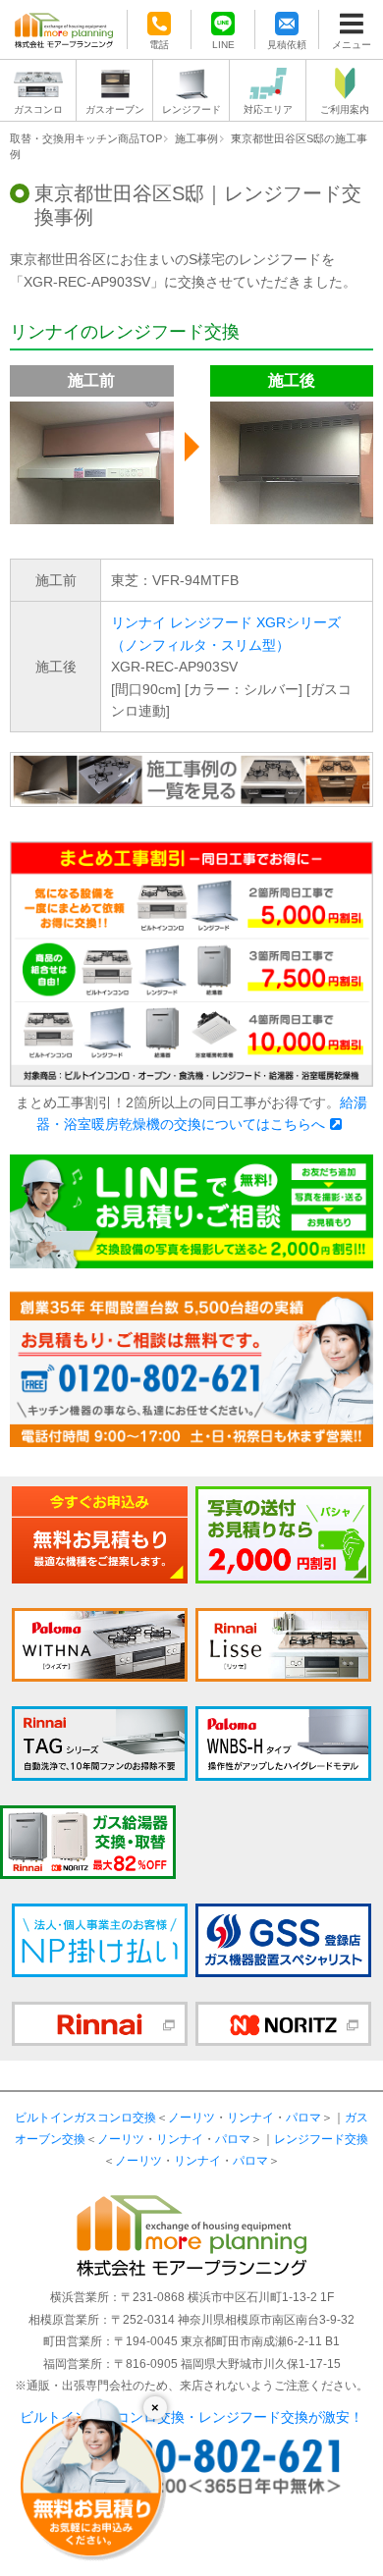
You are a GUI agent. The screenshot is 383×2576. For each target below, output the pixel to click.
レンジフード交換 (321, 2139)
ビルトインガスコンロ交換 (85, 2118)
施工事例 (196, 138)
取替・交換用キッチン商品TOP (86, 138)
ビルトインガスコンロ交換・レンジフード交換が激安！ (191, 2417)
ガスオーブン (115, 109)
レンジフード (191, 109)
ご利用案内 (345, 109)
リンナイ (250, 2118)
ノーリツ (191, 2118)
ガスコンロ (38, 109)
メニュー (352, 44)
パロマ (303, 2118)
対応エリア (268, 109)
